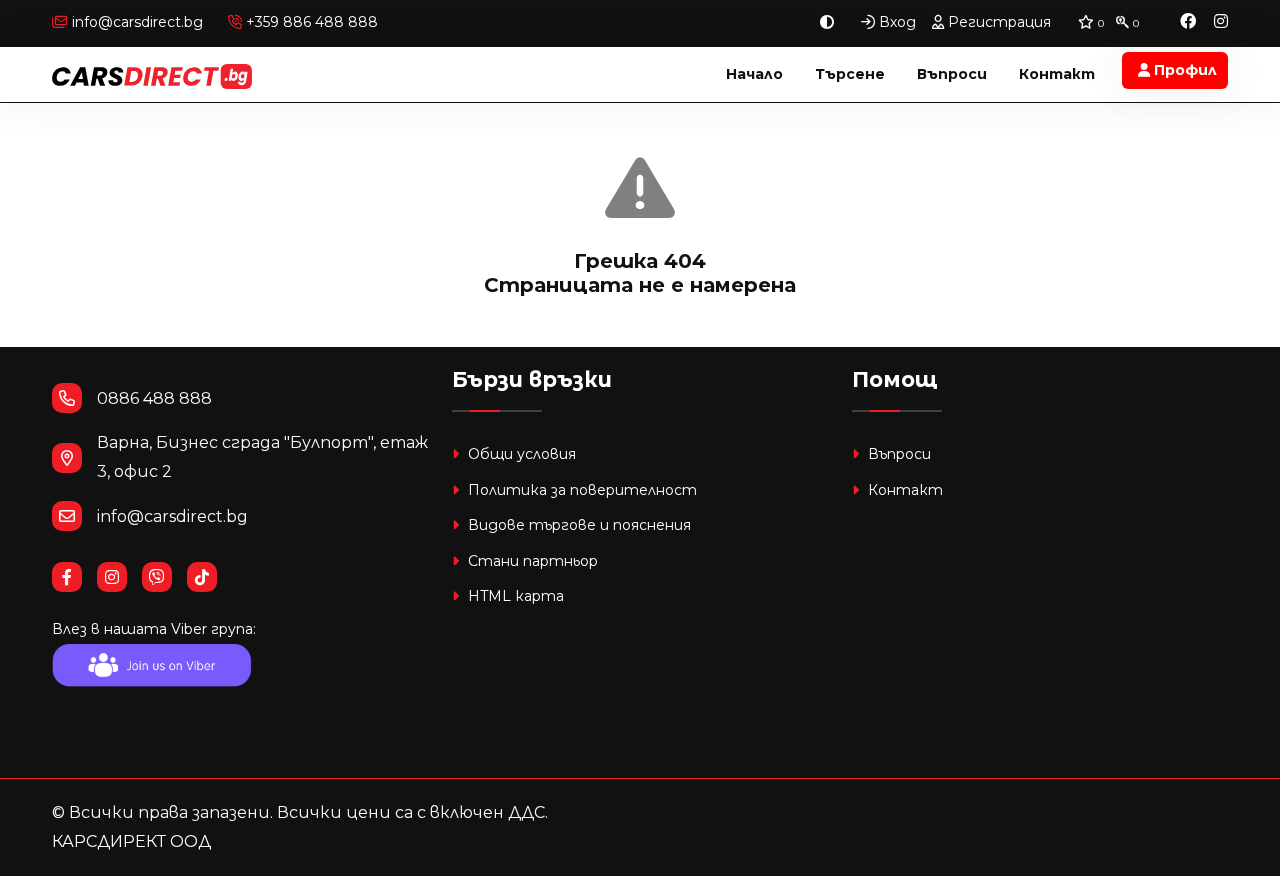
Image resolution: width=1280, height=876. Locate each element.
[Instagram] (1221, 22)
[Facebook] (1188, 22)
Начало (754, 74)
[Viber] (164, 577)
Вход (895, 22)
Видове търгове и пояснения (577, 525)
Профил (1183, 70)
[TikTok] (209, 577)
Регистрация (997, 22)
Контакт (1057, 74)
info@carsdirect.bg (137, 22)
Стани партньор (531, 561)
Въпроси (952, 74)
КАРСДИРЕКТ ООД (131, 841)
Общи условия (520, 454)
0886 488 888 (154, 398)
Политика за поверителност (580, 490)
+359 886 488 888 (310, 22)
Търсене (850, 74)
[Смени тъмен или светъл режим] (827, 22)
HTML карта (514, 596)
